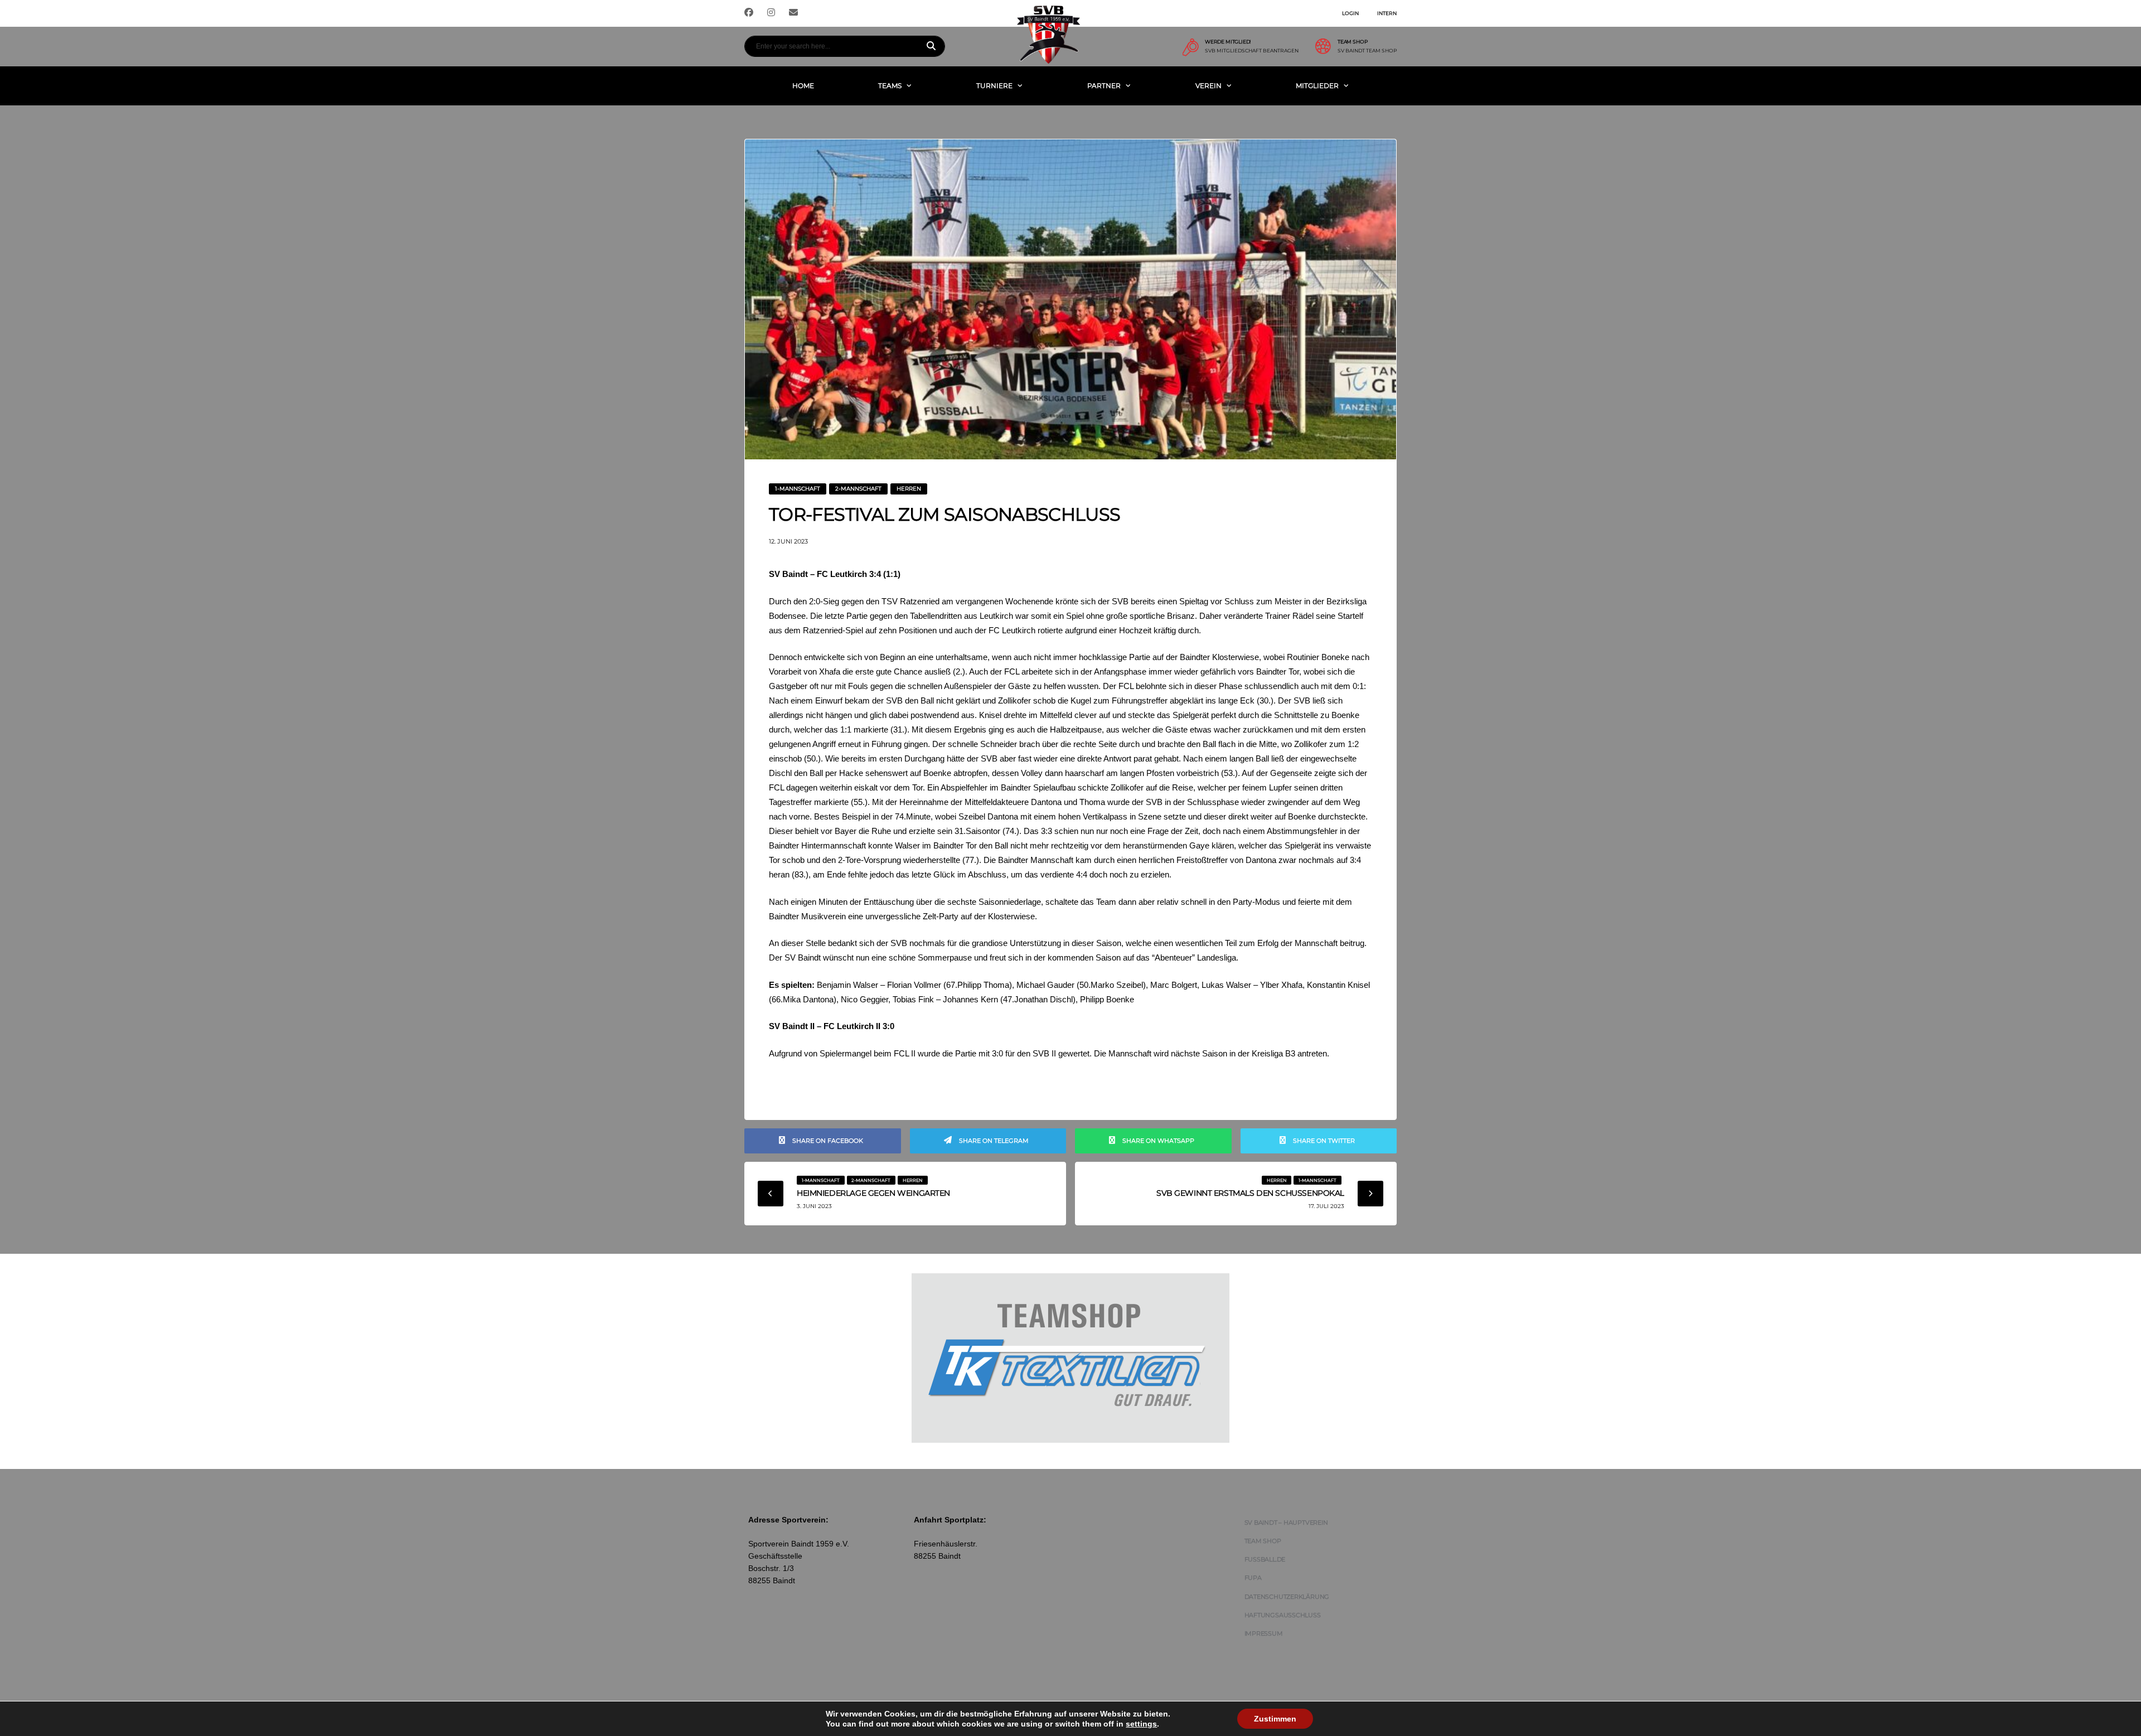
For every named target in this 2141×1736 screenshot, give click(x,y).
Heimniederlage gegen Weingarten (873, 1193)
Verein (1208, 86)
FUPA (1253, 1578)
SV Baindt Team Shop (1367, 51)
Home (803, 86)
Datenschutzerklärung (1287, 1597)
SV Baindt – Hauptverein (1286, 1522)
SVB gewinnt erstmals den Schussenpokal (1250, 1193)
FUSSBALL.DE (1265, 1559)
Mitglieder (1317, 86)
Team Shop (1263, 1541)
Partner (1104, 86)
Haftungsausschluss (1283, 1615)
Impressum (1264, 1633)
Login (1350, 13)
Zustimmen (1275, 1719)
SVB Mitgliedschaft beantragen (1252, 51)
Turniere (994, 86)
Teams (890, 86)
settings (1141, 1724)
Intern (1387, 13)
